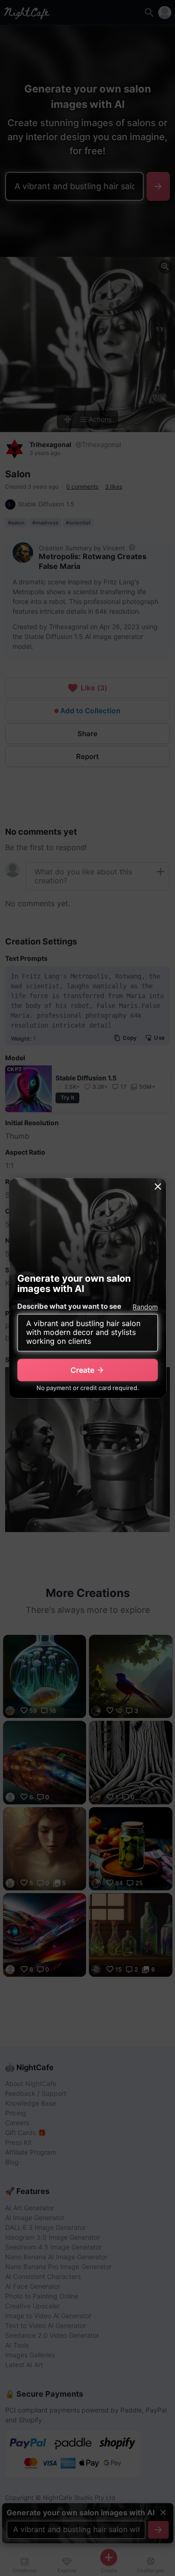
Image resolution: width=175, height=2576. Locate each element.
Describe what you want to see (69, 1306)
